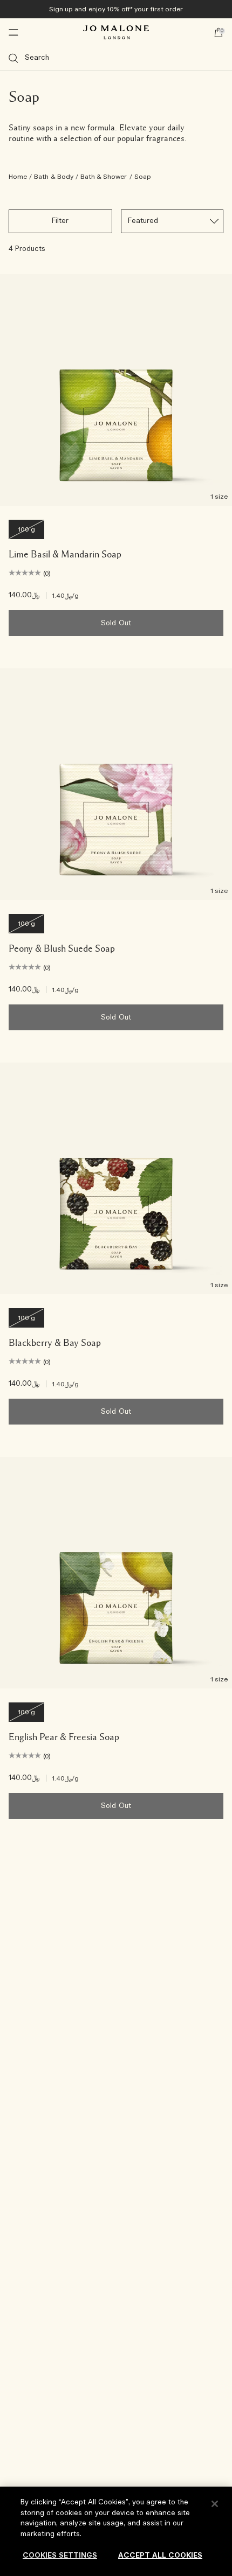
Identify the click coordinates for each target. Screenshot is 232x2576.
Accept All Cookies (160, 2556)
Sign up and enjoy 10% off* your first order (116, 9)
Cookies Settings (60, 2556)
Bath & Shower (104, 177)
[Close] (215, 2504)
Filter (60, 221)
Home (18, 177)
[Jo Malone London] (116, 32)
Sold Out (116, 623)
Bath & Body (54, 177)
